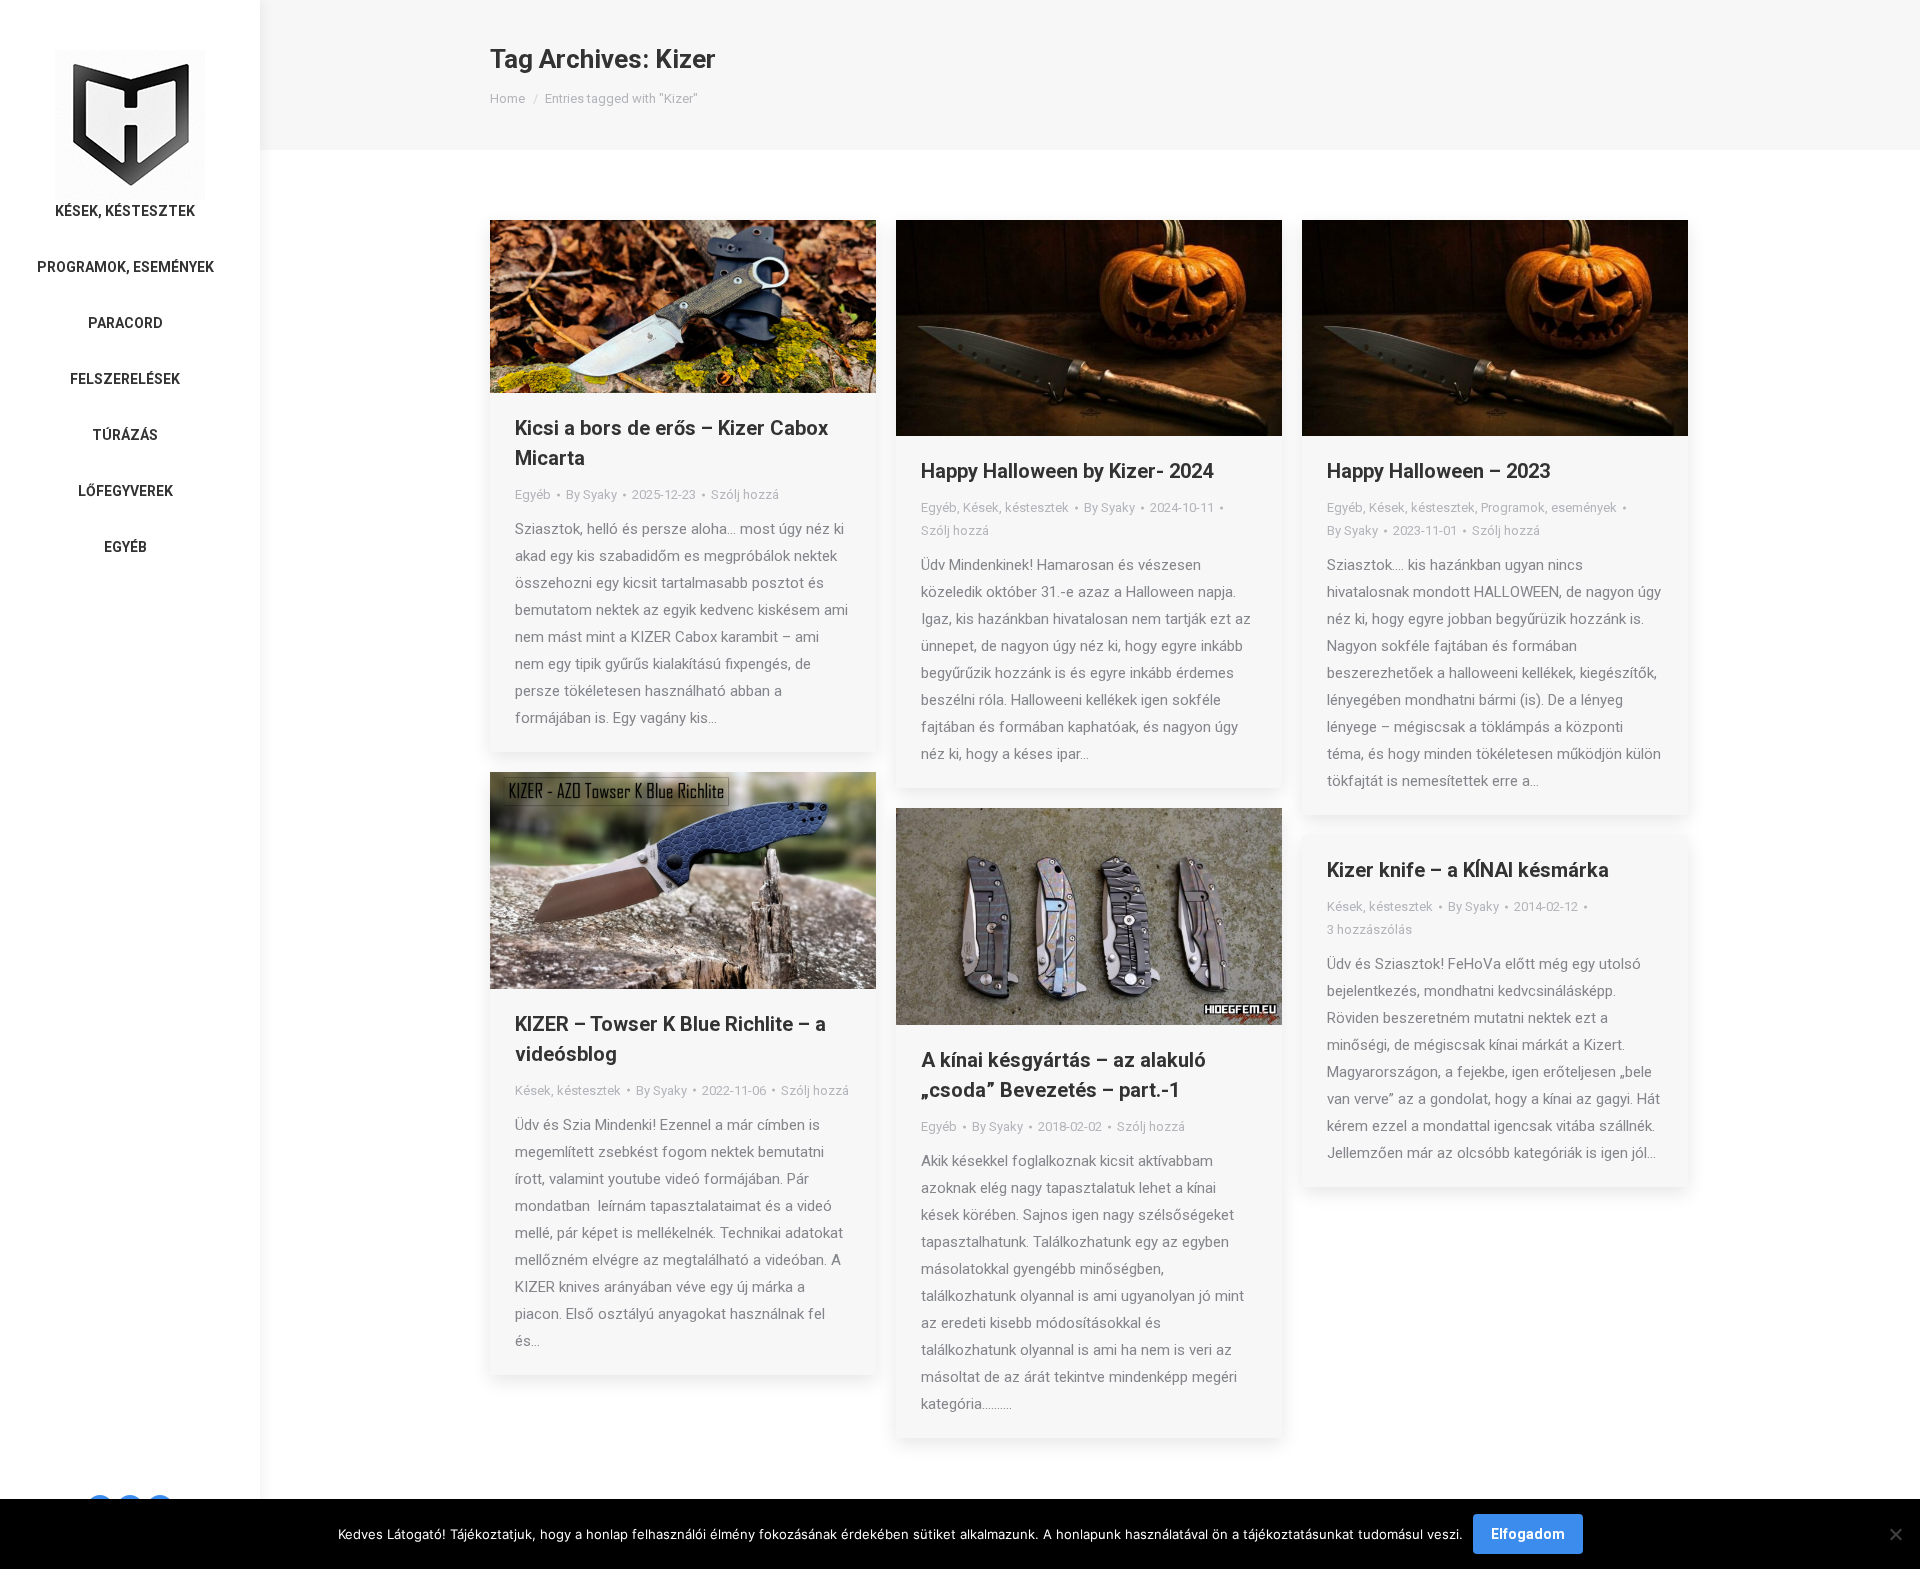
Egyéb (533, 494)
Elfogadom (1528, 1534)
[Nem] (1895, 1534)
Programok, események (1549, 507)
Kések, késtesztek (1016, 507)
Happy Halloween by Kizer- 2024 (1067, 471)
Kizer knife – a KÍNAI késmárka (1468, 870)
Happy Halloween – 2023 (1438, 471)
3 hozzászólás (1369, 929)
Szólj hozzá (745, 494)
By (591, 494)
